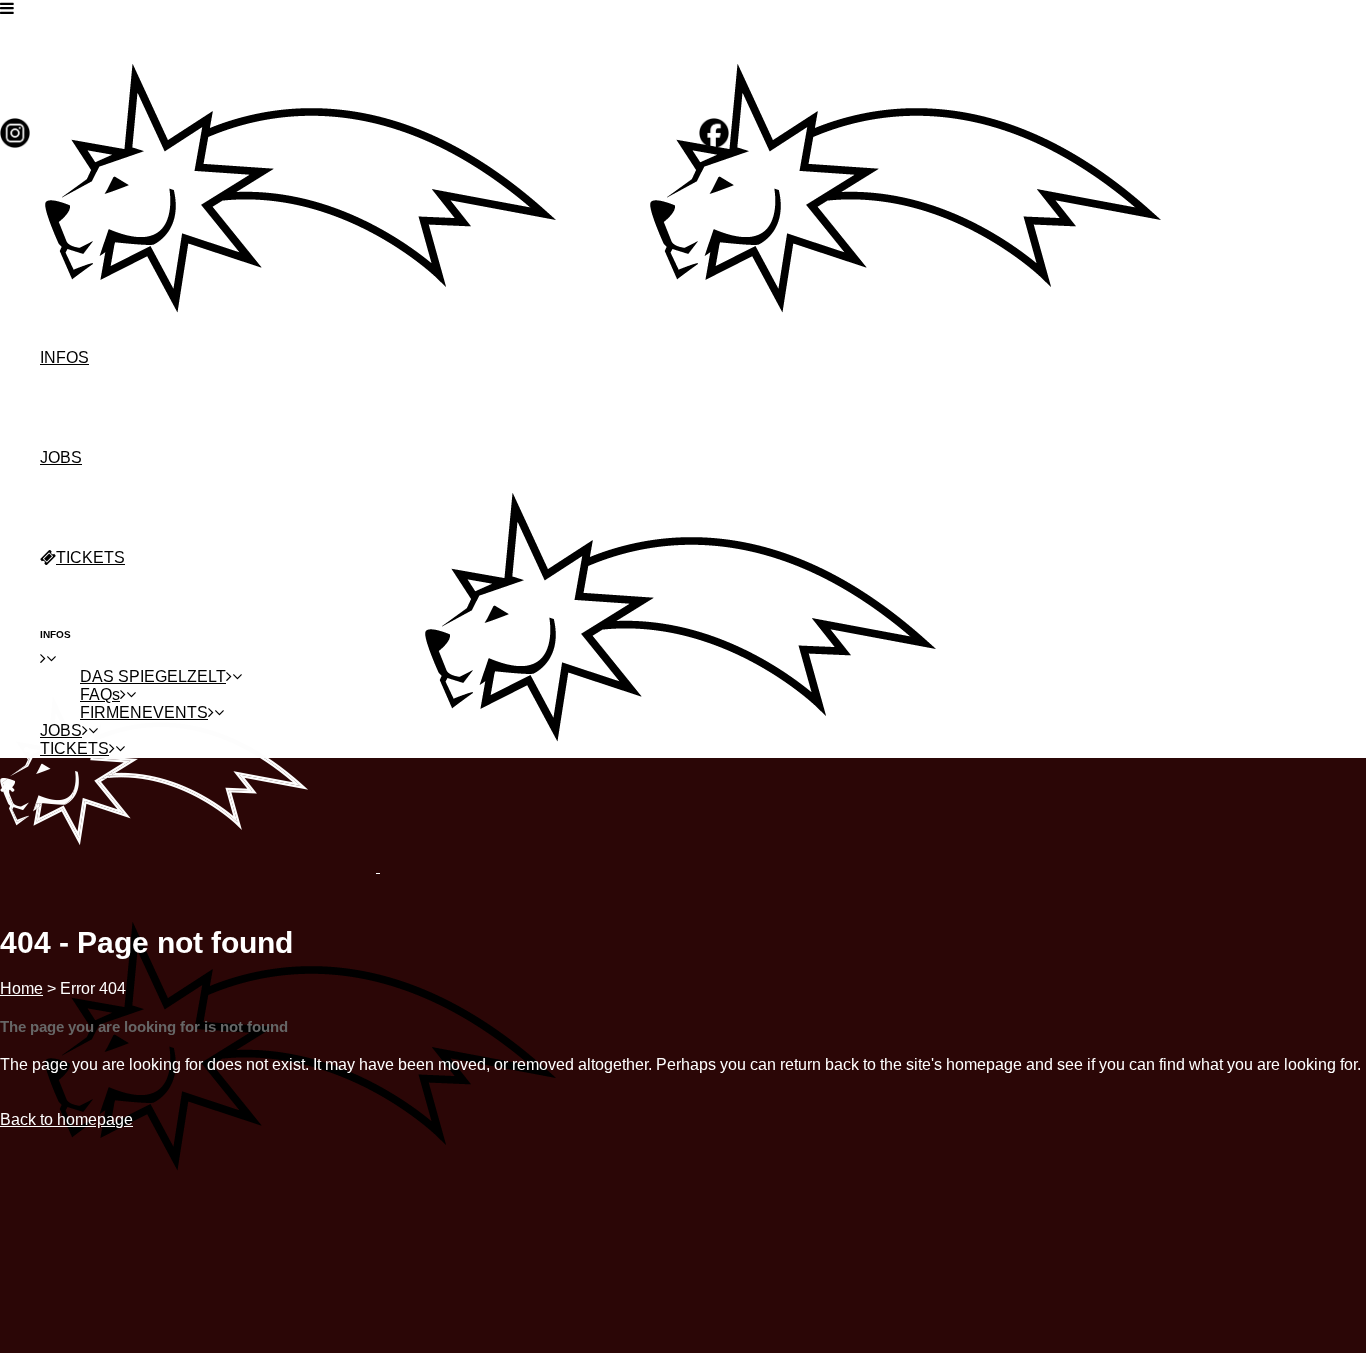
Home (21, 988)
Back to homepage (66, 1119)
